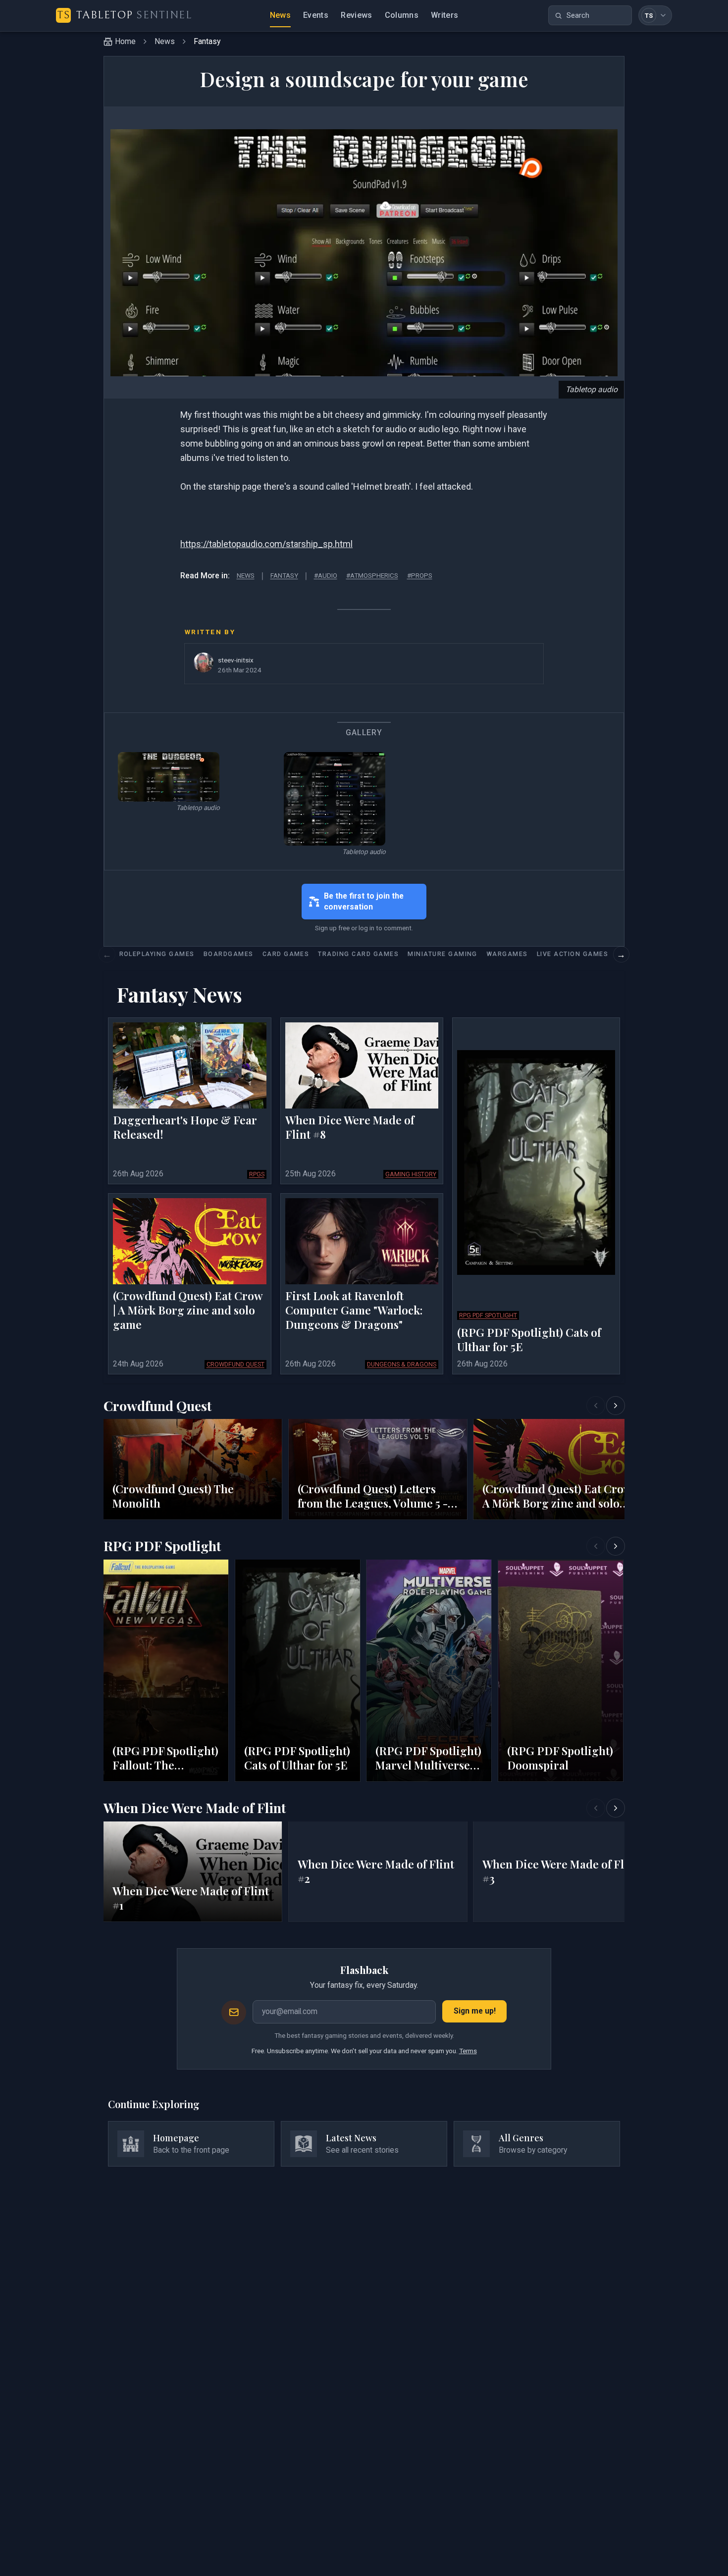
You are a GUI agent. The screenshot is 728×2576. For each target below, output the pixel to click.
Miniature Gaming (442, 954)
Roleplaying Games (157, 954)
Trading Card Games (358, 954)
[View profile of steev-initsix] (204, 662)
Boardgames (229, 954)
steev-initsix (236, 660)
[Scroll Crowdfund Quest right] (616, 1406)
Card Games (286, 954)
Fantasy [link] (207, 41)
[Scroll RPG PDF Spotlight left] (596, 1546)
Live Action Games (572, 954)
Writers (444, 15)
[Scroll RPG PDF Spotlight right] (616, 1546)
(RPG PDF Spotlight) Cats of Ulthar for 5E (529, 1340)
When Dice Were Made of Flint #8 (350, 1128)
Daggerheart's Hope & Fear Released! (185, 1128)
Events (316, 15)
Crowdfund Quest (235, 1364)
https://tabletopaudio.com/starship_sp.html (266, 544)
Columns (402, 15)
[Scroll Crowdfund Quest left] (596, 1406)
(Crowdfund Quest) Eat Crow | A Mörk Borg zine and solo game (188, 1311)
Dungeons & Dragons (402, 1364)
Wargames (507, 954)
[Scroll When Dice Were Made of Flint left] (596, 1808)
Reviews (356, 15)
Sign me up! (475, 2011)
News (280, 15)
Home (125, 41)
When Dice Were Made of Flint (195, 1808)
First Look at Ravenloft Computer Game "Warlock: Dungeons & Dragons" (354, 1311)
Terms (468, 2051)
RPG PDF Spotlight (488, 1315)
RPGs (257, 1174)
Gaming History (411, 1174)
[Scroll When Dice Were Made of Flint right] (616, 1808)
